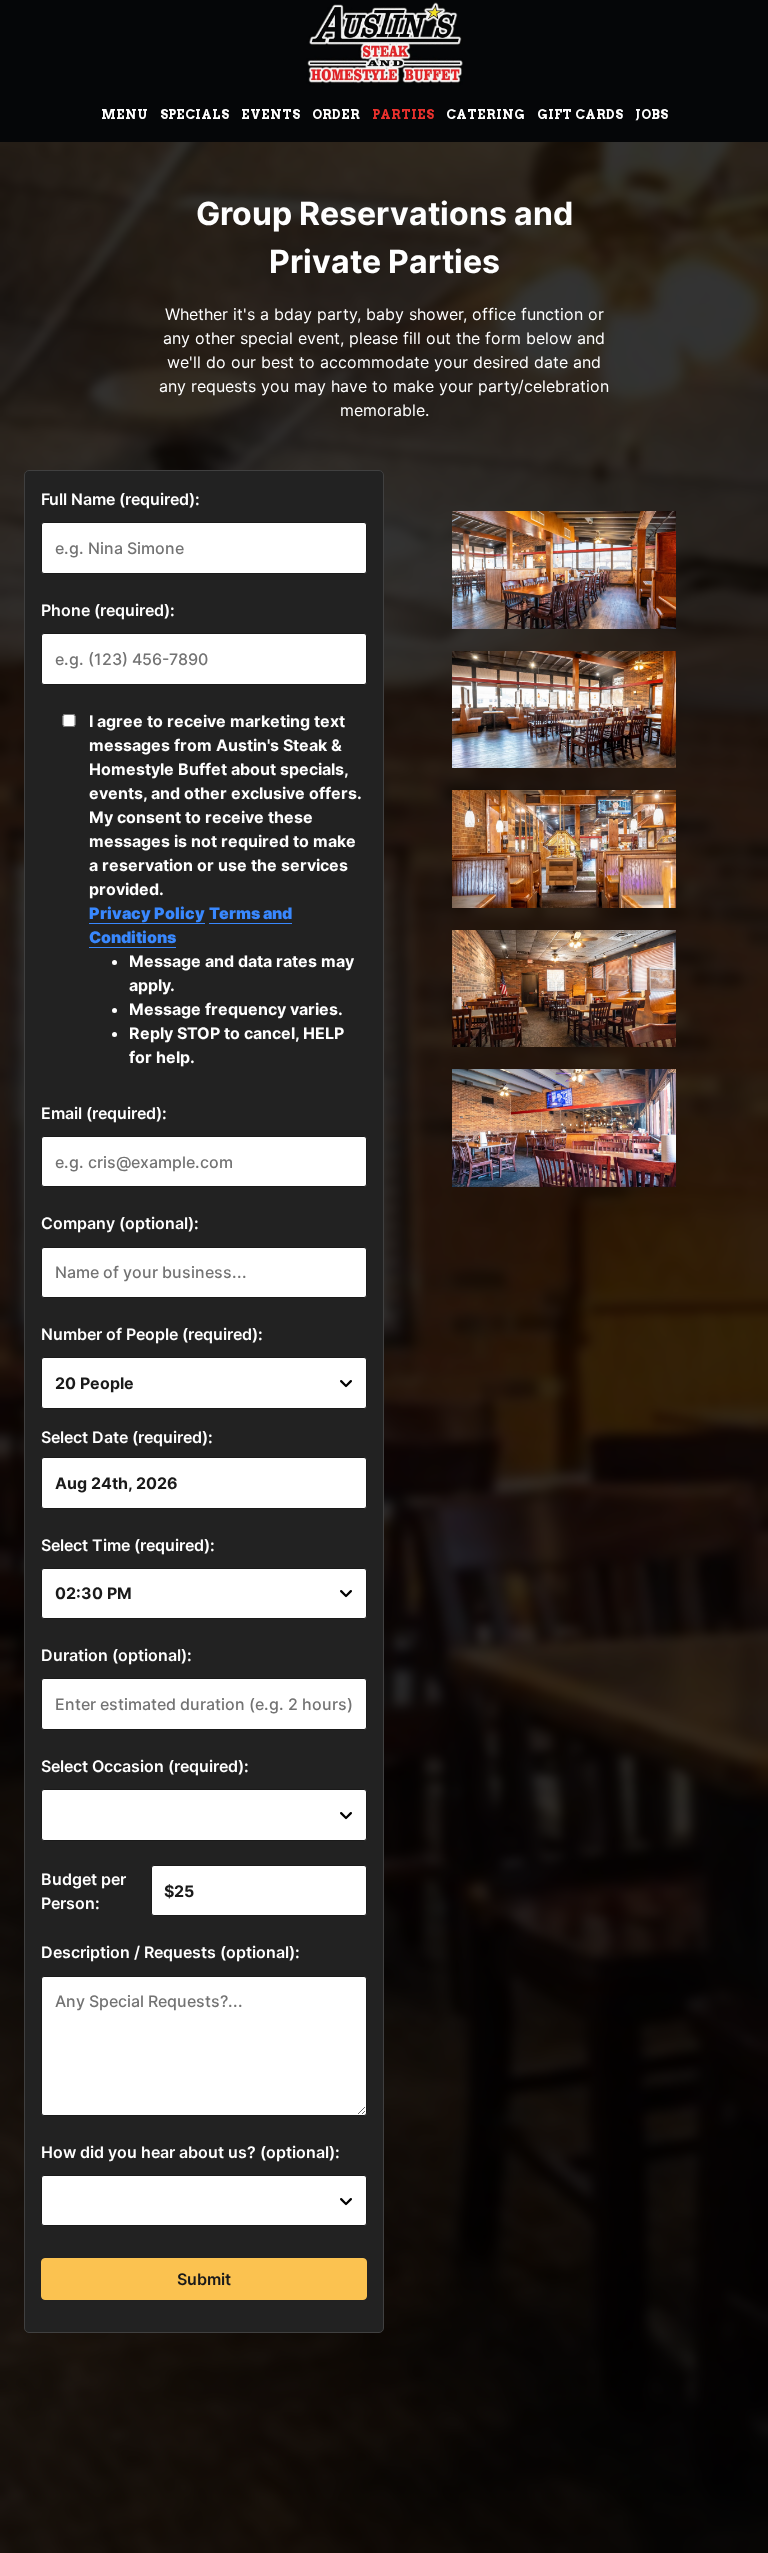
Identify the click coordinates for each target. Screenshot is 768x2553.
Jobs (651, 114)
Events (270, 114)
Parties (403, 114)
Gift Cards (580, 114)
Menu (124, 114)
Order (336, 114)
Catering (485, 114)
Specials (194, 114)
